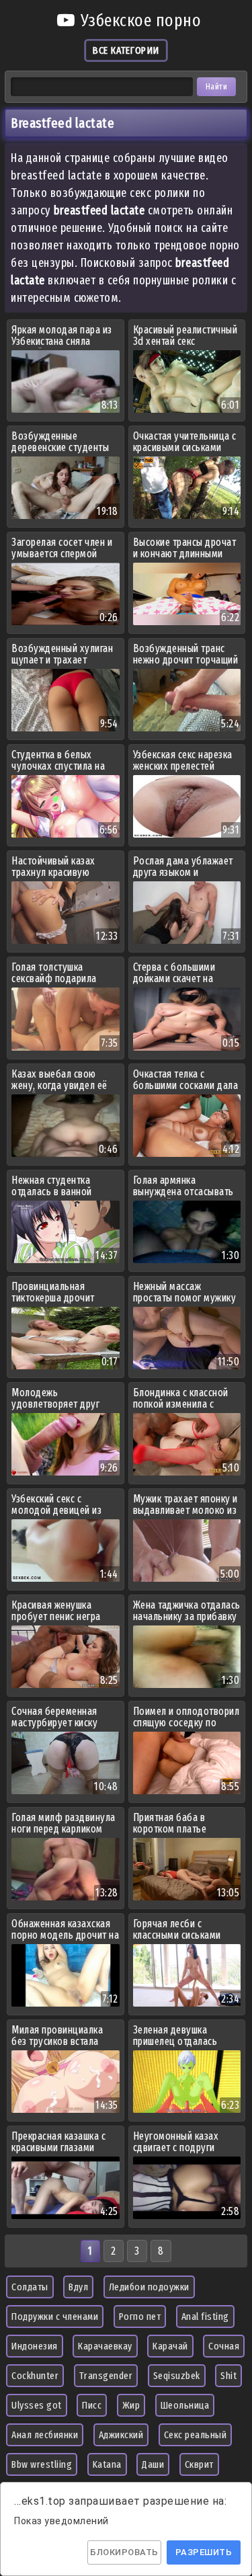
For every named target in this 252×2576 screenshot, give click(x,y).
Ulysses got (37, 2405)
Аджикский (121, 2435)
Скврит (199, 2464)
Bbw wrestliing (42, 2464)
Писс (92, 2405)
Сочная (224, 2346)
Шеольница (185, 2405)
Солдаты (30, 2287)
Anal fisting (205, 2317)
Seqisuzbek (177, 2376)
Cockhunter (35, 2376)
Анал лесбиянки (45, 2435)
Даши (153, 2464)
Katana (107, 2464)
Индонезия (35, 2346)
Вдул (78, 2287)
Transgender (106, 2376)
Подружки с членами (55, 2317)
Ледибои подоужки (149, 2287)
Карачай (170, 2346)
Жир (131, 2405)
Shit (228, 2376)
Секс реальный (196, 2435)
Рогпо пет (140, 2317)
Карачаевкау (105, 2346)
